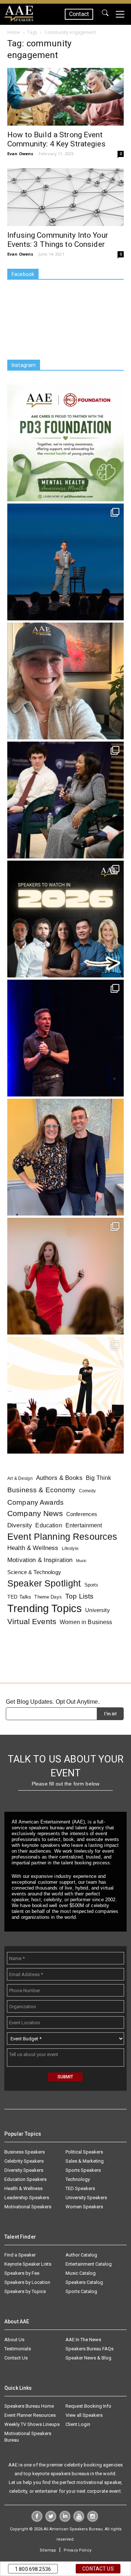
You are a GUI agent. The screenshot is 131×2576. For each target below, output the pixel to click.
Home (14, 32)
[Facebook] (37, 2520)
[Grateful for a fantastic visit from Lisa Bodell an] (65, 681)
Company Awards (35, 1502)
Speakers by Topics (25, 2291)
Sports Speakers (83, 2170)
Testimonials (18, 2349)
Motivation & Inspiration (40, 1560)
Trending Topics (45, 1608)
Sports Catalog (81, 2291)
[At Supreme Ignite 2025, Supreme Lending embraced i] (65, 1395)
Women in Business (86, 1622)
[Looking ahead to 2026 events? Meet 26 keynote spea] (65, 919)
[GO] (105, 14)
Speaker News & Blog (88, 2358)
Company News (35, 1514)
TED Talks (19, 1597)
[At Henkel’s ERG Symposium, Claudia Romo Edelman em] (65, 1276)
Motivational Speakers (28, 2207)
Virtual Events (32, 1621)
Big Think (98, 1478)
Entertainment (84, 1525)
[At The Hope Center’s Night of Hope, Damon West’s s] (65, 1038)
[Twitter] (51, 2520)
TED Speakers (80, 2188)
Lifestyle (70, 1549)
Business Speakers (25, 2152)
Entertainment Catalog (89, 2264)
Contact (79, 14)
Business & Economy (41, 1490)
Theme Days (48, 1597)
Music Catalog (81, 2273)
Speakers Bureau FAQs (90, 2349)
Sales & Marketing (85, 2161)
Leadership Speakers (27, 2198)
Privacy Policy (78, 2550)
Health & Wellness (33, 1548)
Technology (78, 2179)
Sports (92, 1585)
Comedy (88, 1491)
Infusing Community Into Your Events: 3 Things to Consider (58, 240)
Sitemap (48, 2550)
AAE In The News (83, 2340)
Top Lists (79, 1596)
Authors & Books (59, 1478)
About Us (14, 2340)
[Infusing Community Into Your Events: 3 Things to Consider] (65, 197)
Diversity (20, 1525)
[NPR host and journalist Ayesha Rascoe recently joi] (65, 800)
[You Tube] (79, 2520)
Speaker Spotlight (44, 1583)
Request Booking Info (88, 2406)
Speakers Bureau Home (29, 2406)
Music (82, 1561)
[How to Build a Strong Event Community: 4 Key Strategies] (65, 97)
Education (49, 1525)
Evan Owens (20, 154)
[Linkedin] (65, 2520)
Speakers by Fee (22, 2273)
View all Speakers (84, 2415)
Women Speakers (84, 2207)
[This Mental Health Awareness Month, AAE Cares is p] (65, 443)
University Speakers (86, 2198)
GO (105, 14)
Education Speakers (25, 2179)
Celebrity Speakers (24, 2161)
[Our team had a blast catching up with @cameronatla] (65, 1157)
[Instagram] (93, 2520)
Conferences (82, 1514)
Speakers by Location (27, 2282)
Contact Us (16, 2358)
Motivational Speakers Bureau (28, 2437)
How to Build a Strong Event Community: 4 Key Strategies (56, 139)
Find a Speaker (20, 2255)
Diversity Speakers (24, 2170)
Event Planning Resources (62, 1537)
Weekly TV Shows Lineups (32, 2424)
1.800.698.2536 (33, 2569)
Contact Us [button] (98, 2569)
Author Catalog (81, 2255)
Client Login (78, 2424)
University (97, 1610)
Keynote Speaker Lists (28, 2264)
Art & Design (20, 1478)
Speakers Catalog (84, 2282)
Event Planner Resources (30, 2415)
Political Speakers (84, 2152)
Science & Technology (34, 1572)
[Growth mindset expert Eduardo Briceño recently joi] (65, 562)
